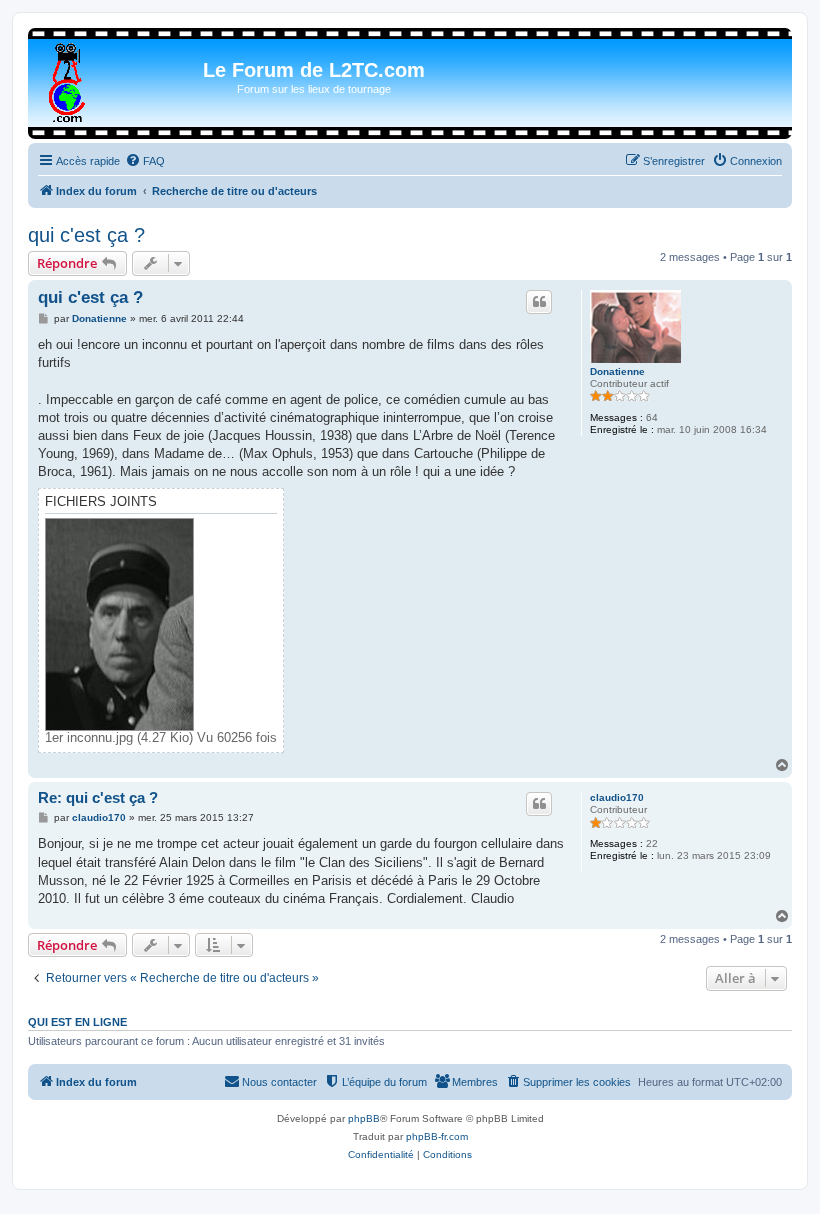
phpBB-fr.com (437, 1136)
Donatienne (617, 371)
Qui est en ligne (77, 1022)
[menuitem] (145, 161)
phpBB (364, 1118)
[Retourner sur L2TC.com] (68, 79)
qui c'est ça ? (86, 235)
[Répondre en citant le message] (539, 302)
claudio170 (617, 797)
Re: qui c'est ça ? (98, 797)
